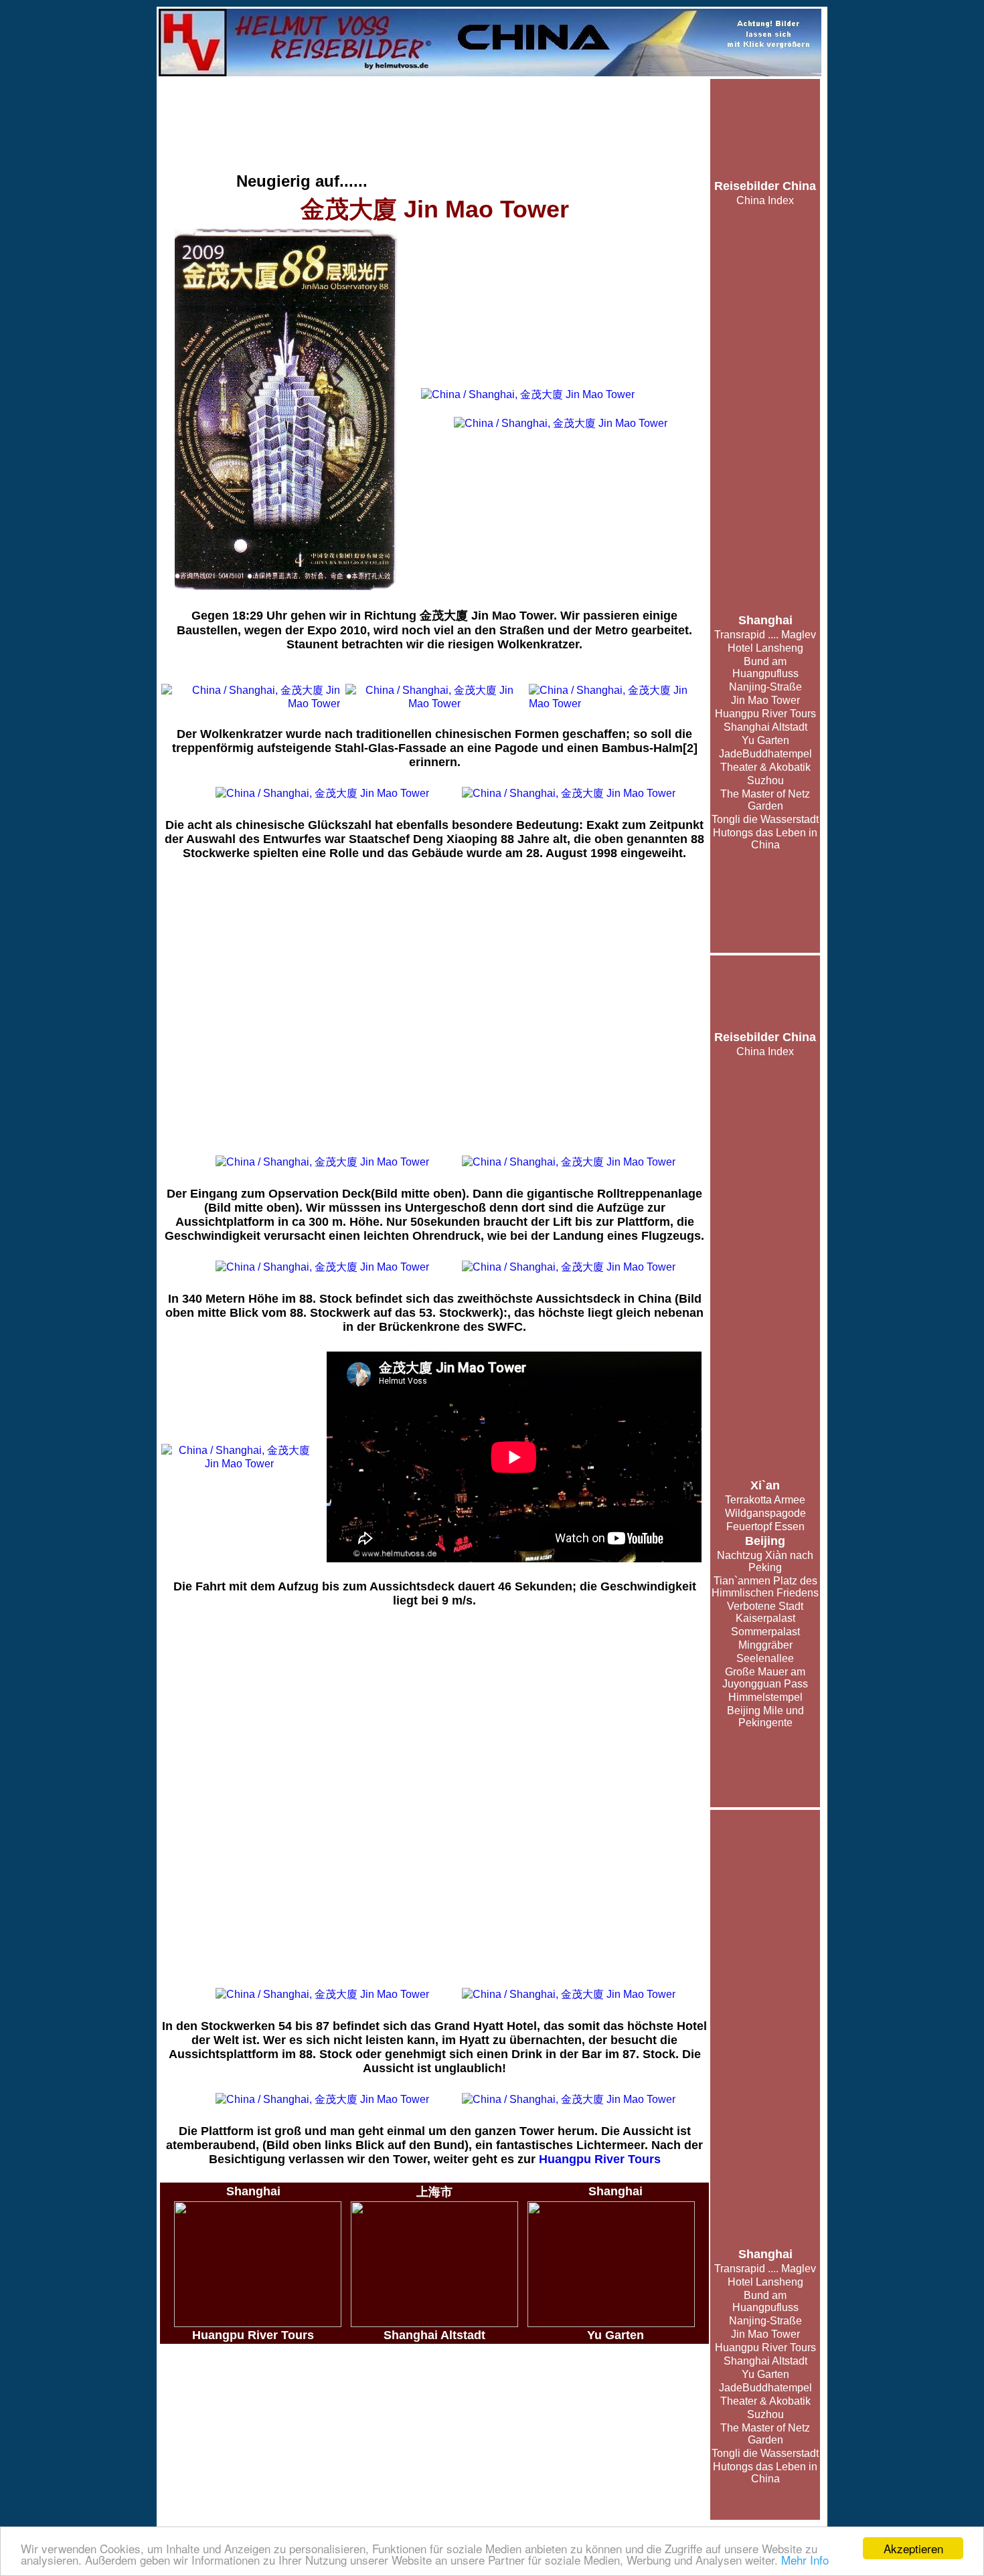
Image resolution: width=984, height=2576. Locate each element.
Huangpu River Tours (765, 714)
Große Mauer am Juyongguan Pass (765, 1678)
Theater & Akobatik (765, 767)
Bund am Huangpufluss (765, 667)
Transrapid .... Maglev (765, 635)
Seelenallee (765, 1658)
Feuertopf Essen (765, 1527)
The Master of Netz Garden (765, 800)
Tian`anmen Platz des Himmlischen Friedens (765, 1587)
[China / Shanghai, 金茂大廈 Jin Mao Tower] (286, 409)
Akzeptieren (913, 2548)
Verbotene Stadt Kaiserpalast (765, 1612)
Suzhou (765, 780)
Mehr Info (805, 2560)
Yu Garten (765, 740)
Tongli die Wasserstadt (765, 819)
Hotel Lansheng (765, 648)
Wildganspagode (765, 1513)
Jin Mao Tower (765, 700)
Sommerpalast (765, 1632)
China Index (765, 200)
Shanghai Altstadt (765, 727)
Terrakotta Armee (765, 1500)
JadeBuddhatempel (765, 754)
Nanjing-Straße (765, 687)
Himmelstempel (765, 1697)
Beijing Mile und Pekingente (765, 1717)
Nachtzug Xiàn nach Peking (765, 1561)
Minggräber (765, 1645)
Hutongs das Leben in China (765, 839)
